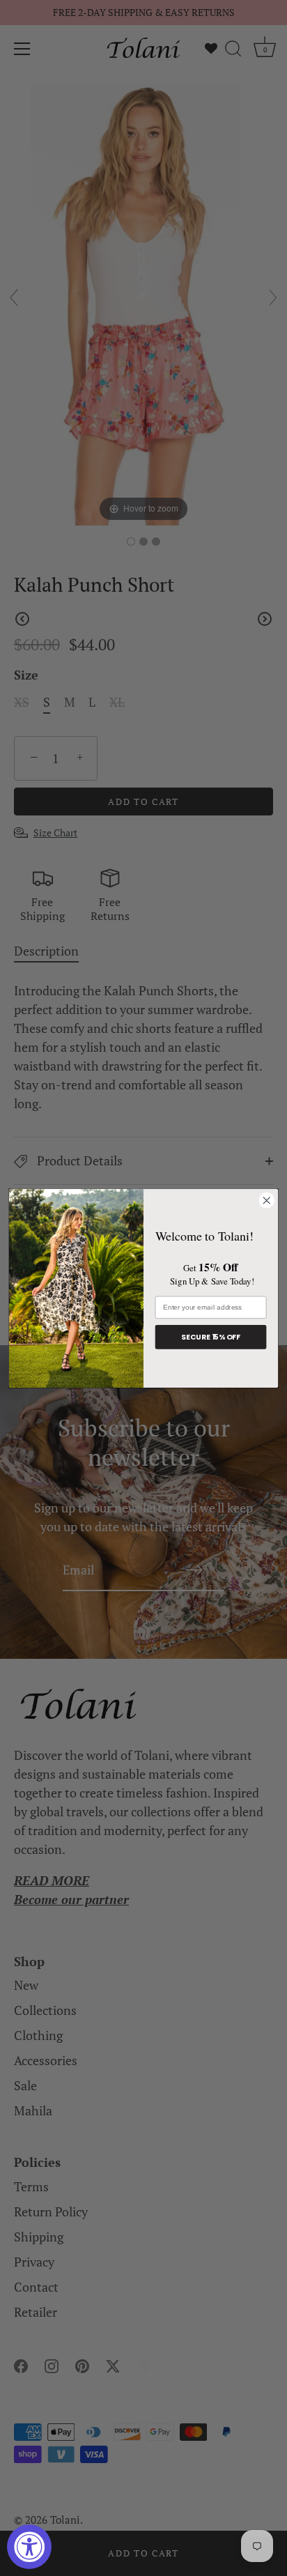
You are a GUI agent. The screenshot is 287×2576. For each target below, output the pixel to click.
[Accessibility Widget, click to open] (29, 2547)
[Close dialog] (266, 1201)
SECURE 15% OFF (210, 1336)
